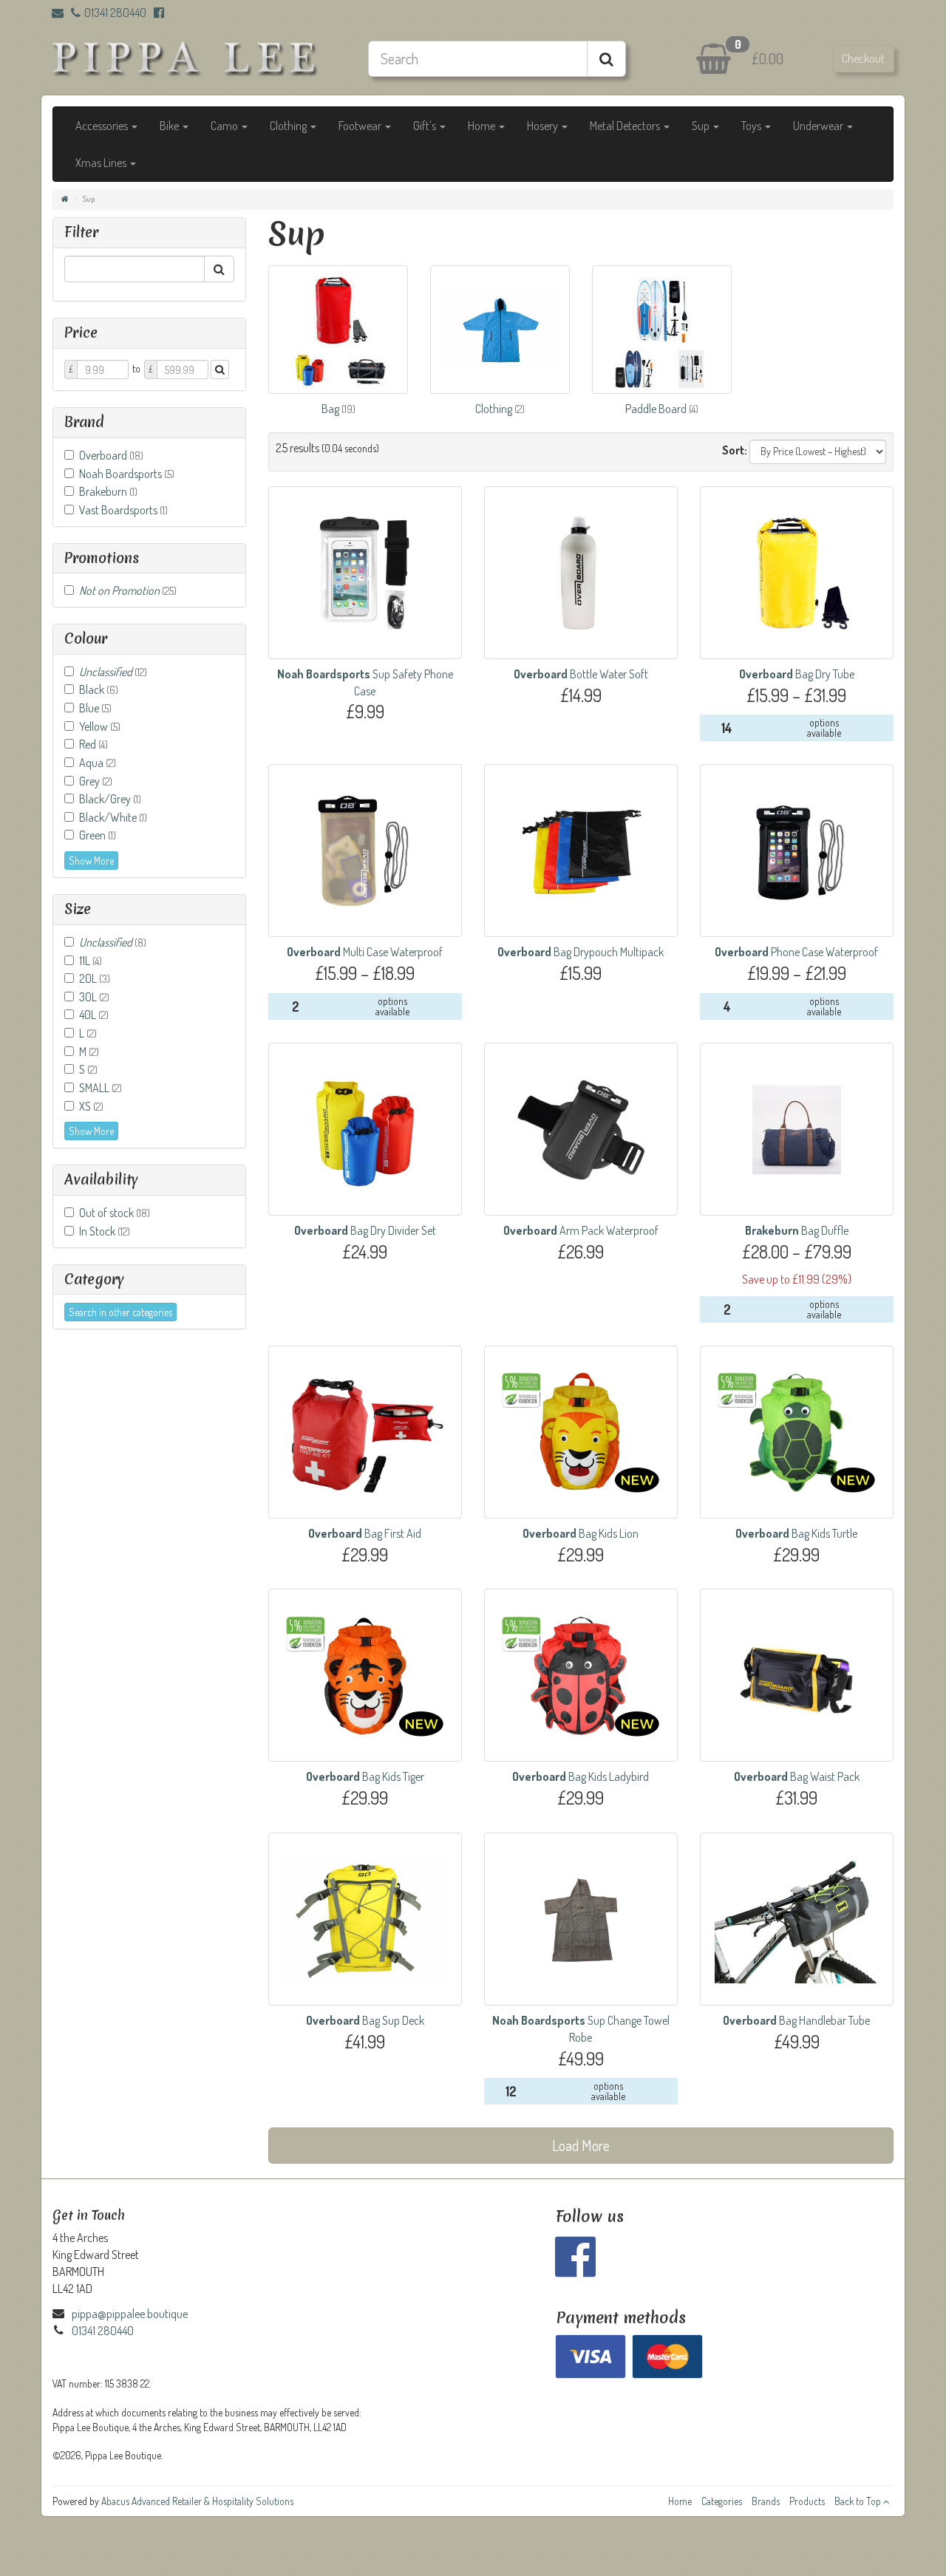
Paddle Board (657, 409)
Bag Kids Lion (581, 1533)
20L (95, 978)
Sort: (735, 450)
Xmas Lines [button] (102, 163)
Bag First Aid (365, 1533)
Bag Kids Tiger (365, 1776)
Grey (96, 781)
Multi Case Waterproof (365, 952)
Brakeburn (108, 491)
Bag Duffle (797, 1230)
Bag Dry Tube (797, 674)
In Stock (105, 1231)
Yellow (100, 726)
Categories (722, 2501)
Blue (95, 708)
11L (91, 961)
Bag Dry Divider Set (365, 1230)
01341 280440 (115, 13)
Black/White (113, 817)
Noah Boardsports (127, 474)
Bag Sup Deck (365, 2020)
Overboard (111, 455)
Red (93, 744)
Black (99, 689)
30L (94, 997)
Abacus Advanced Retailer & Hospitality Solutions (197, 2501)
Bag (331, 409)
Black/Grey (110, 799)
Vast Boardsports (123, 510)
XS (91, 1106)
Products (807, 2501)
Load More (581, 2145)
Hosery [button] (544, 126)
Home (680, 2501)
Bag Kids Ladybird (581, 1776)
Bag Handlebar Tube (796, 2020)
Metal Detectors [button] (626, 126)
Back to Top (859, 2501)
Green (98, 835)
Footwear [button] (361, 126)
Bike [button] (170, 126)
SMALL (101, 1088)
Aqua (98, 763)
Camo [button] (225, 126)
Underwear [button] (819, 126)
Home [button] (483, 126)
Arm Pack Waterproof (581, 1230)
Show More (91, 861)
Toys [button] (752, 126)
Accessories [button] (103, 126)
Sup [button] (702, 126)
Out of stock (115, 1213)
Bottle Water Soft (581, 674)
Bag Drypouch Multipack (581, 952)
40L (94, 1015)
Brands (766, 2501)
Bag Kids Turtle (796, 1533)
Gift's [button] (426, 126)
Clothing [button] (289, 126)
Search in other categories (120, 1312)
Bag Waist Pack (797, 1776)
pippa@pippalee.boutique (130, 2314)
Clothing (495, 409)
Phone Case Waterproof (796, 952)
